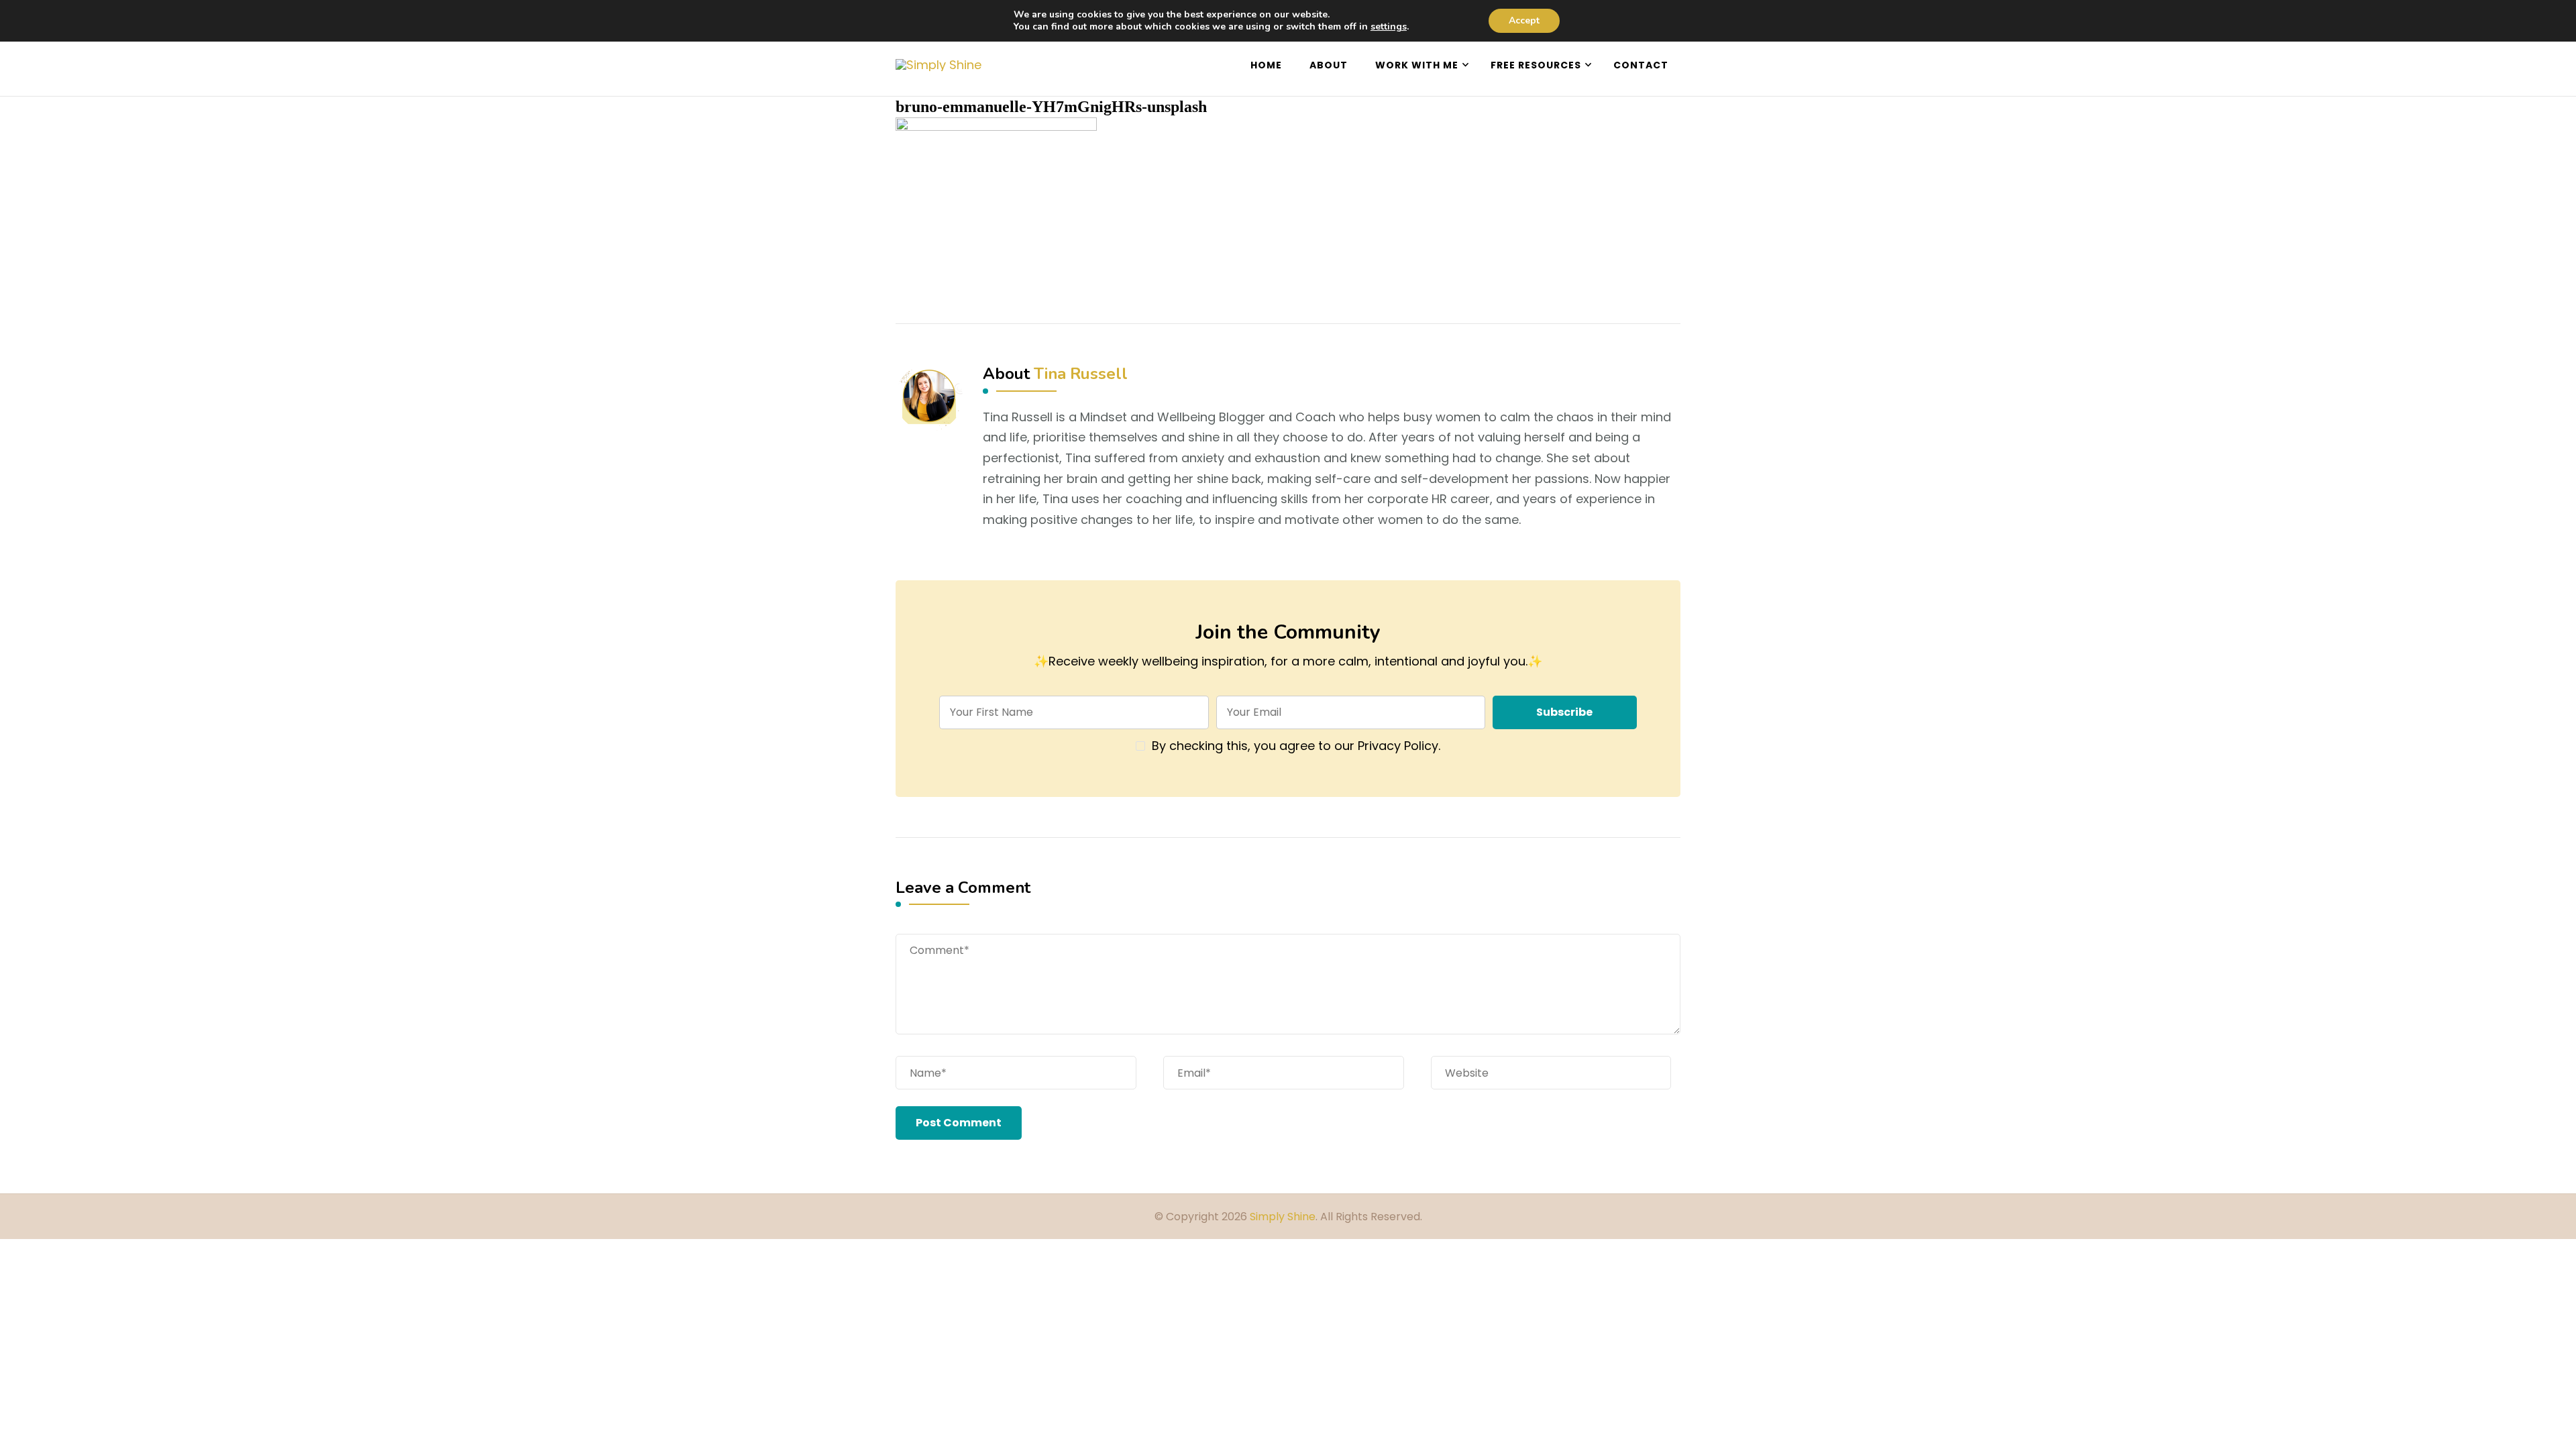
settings (1389, 27)
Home (1266, 65)
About (1329, 65)
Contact (1641, 65)
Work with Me (1417, 65)
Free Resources (1536, 65)
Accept (1524, 20)
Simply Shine (1283, 1217)
